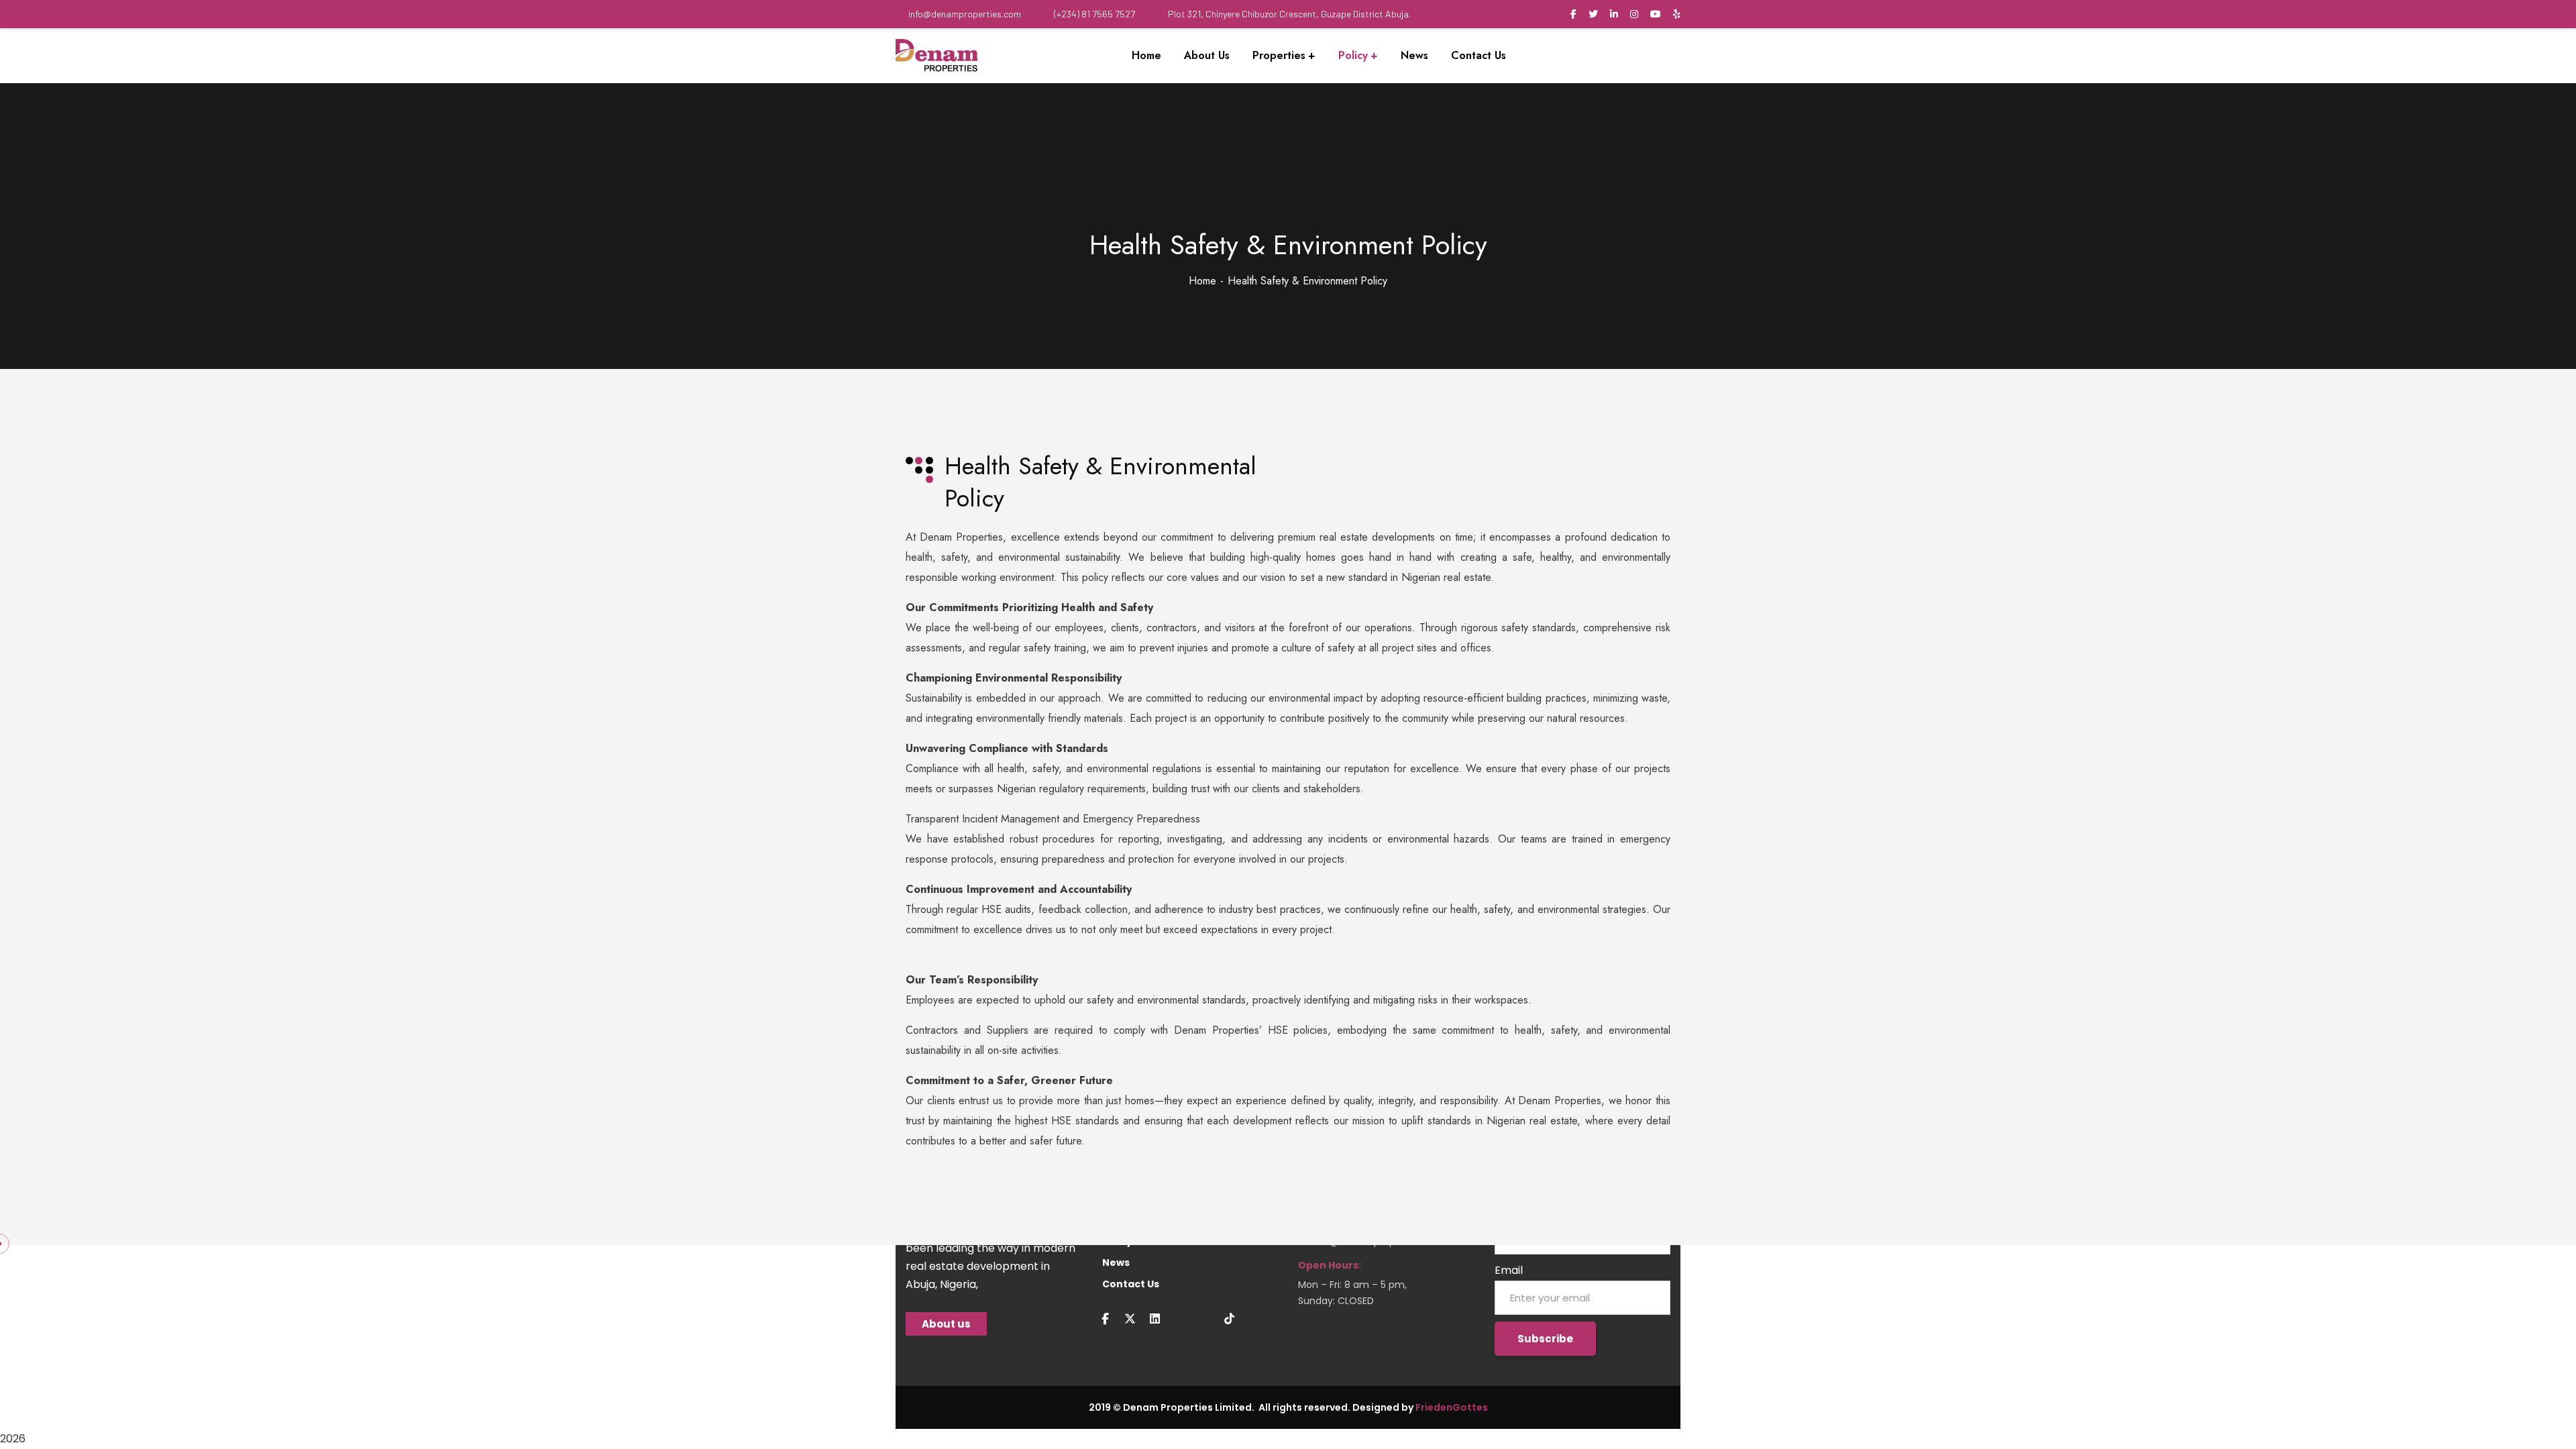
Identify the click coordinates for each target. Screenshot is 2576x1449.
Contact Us (1131, 1284)
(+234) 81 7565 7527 (1094, 14)
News (1116, 1263)
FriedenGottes (1452, 1407)
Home (1202, 281)
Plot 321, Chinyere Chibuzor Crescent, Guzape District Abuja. (1289, 14)
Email (1509, 1270)
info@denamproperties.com (965, 14)
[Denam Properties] (936, 56)
